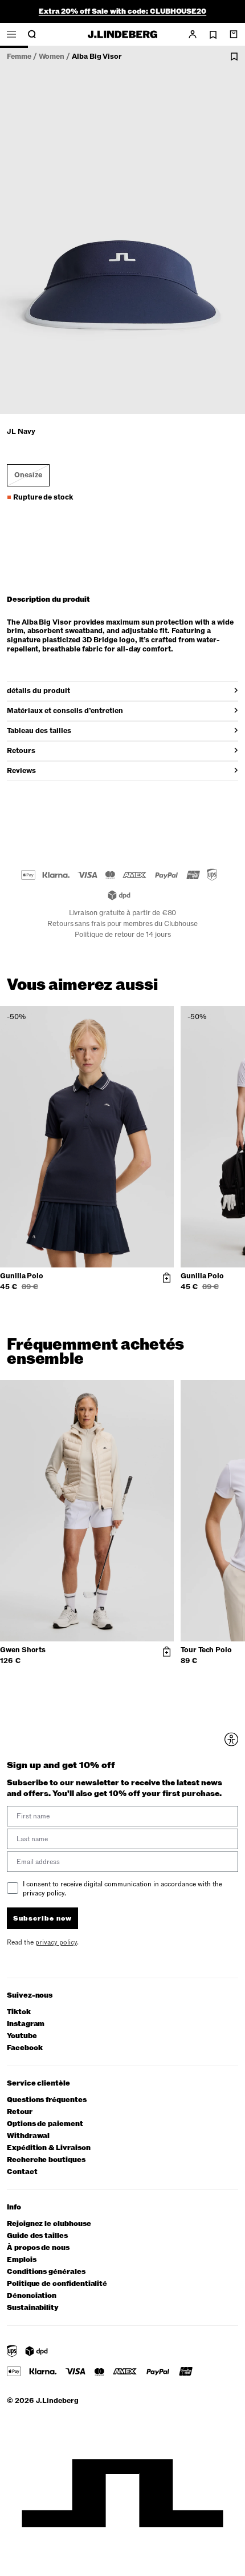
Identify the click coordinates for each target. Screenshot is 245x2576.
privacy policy (159, 1351)
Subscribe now (155, 1335)
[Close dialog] (234, 1216)
